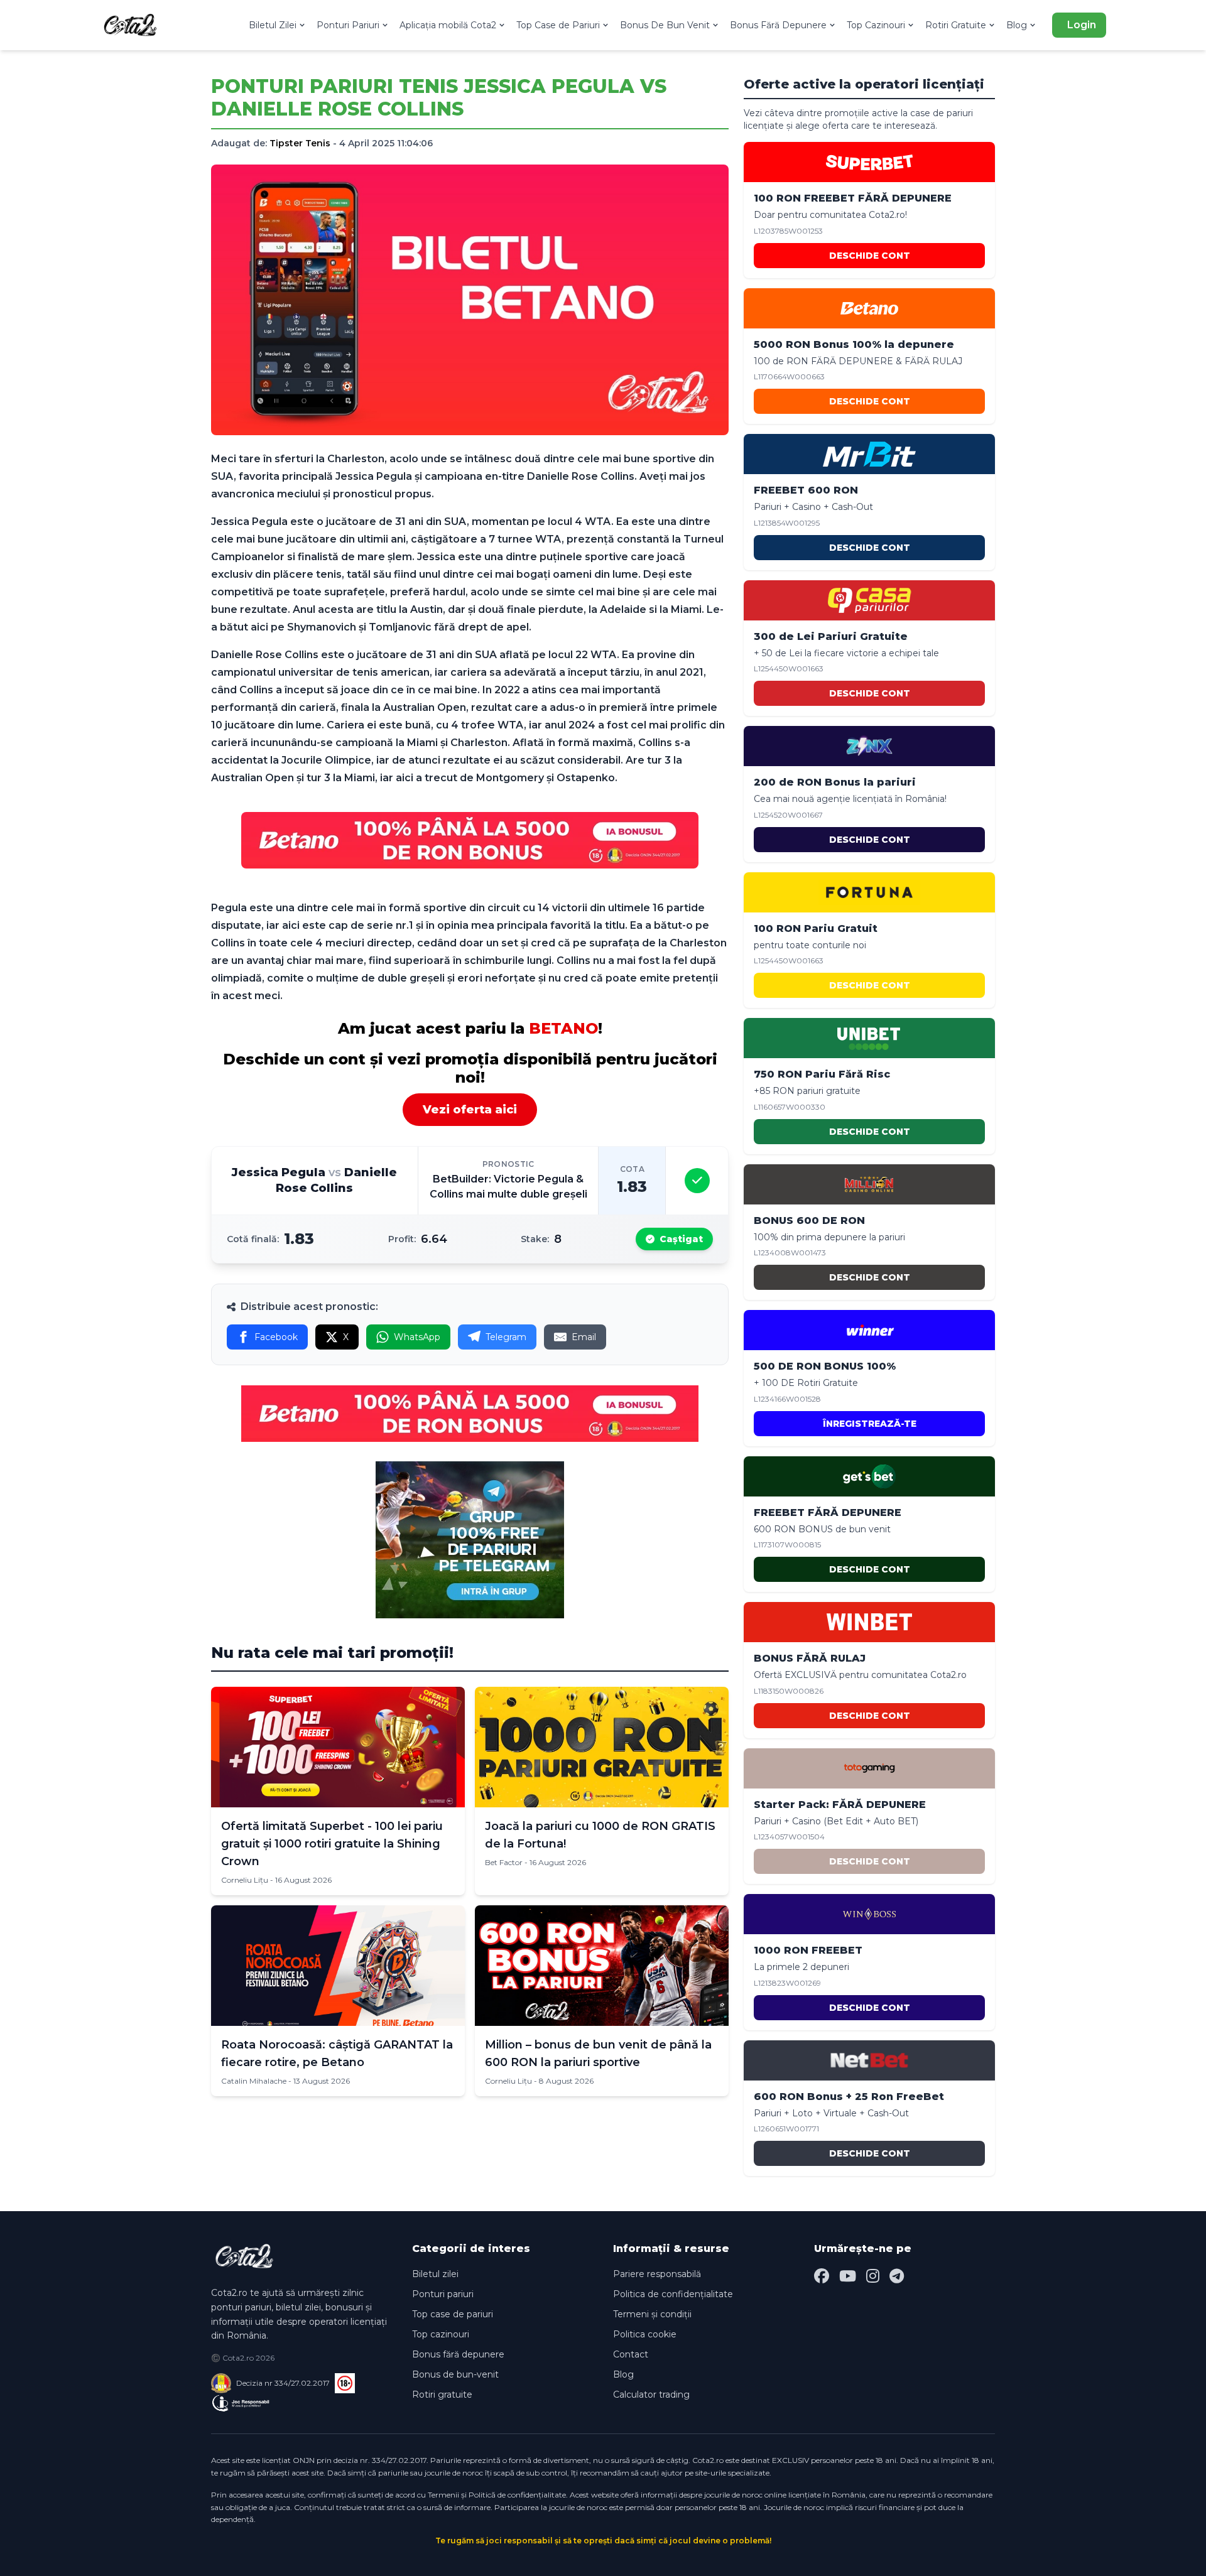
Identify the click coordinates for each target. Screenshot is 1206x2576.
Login (1082, 25)
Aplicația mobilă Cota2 (448, 25)
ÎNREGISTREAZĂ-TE (870, 1424)
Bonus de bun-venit (455, 2374)
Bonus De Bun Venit (665, 25)
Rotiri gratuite (442, 2395)
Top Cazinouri (876, 25)
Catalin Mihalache (254, 2081)
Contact (631, 2354)
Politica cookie (645, 2334)
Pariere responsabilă (657, 2274)
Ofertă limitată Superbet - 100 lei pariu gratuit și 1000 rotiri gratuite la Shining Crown (332, 1844)
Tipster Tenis (300, 143)
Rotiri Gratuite (956, 25)
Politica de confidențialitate (673, 2294)
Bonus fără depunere (458, 2354)
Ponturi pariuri (443, 2294)
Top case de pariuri (453, 2314)
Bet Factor (504, 1862)
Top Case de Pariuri (558, 25)
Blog (1017, 25)
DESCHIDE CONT (870, 256)
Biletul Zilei (273, 25)
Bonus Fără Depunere (778, 25)
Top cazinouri (441, 2334)
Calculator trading (651, 2395)
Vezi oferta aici (470, 1110)
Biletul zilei (435, 2274)
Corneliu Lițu (245, 1880)
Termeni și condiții (652, 2314)
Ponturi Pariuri (348, 25)
